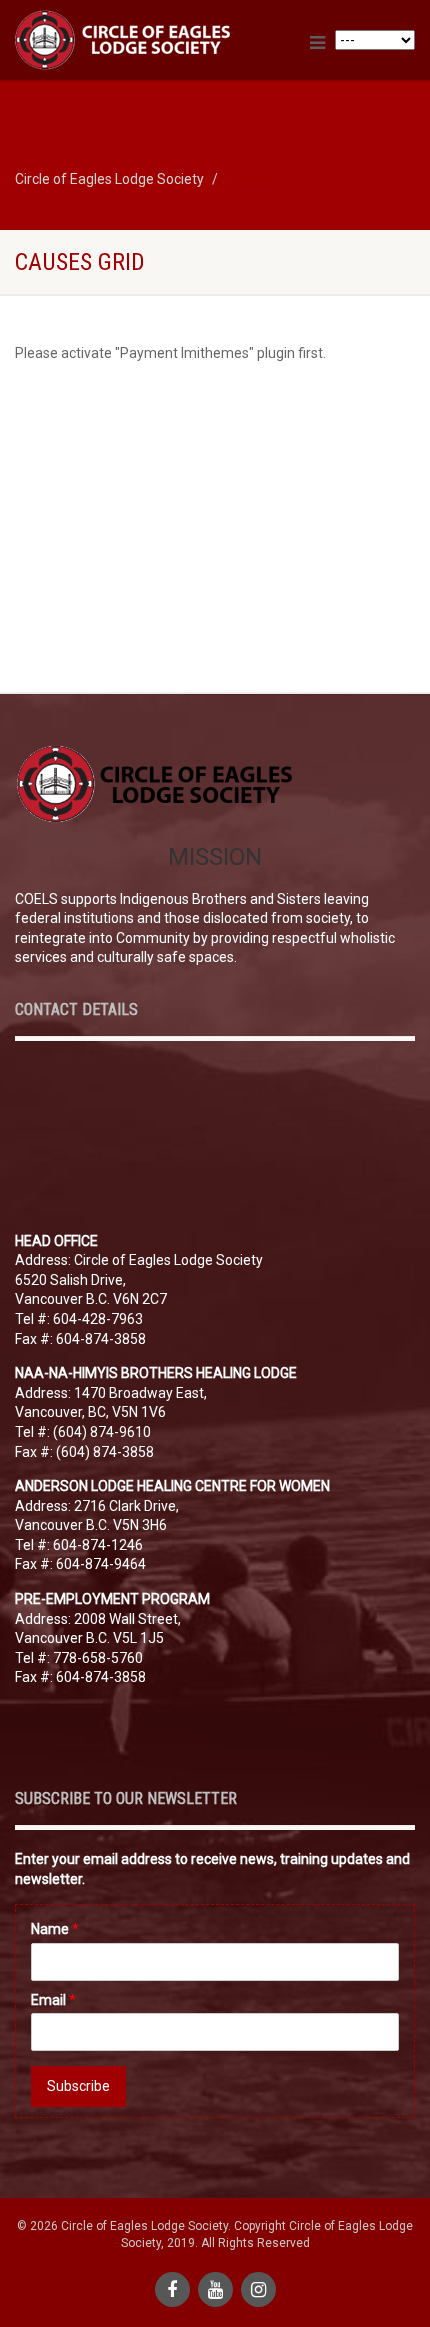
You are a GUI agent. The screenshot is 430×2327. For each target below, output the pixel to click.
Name (55, 1929)
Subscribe (78, 2086)
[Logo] (143, 40)
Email (53, 2000)
